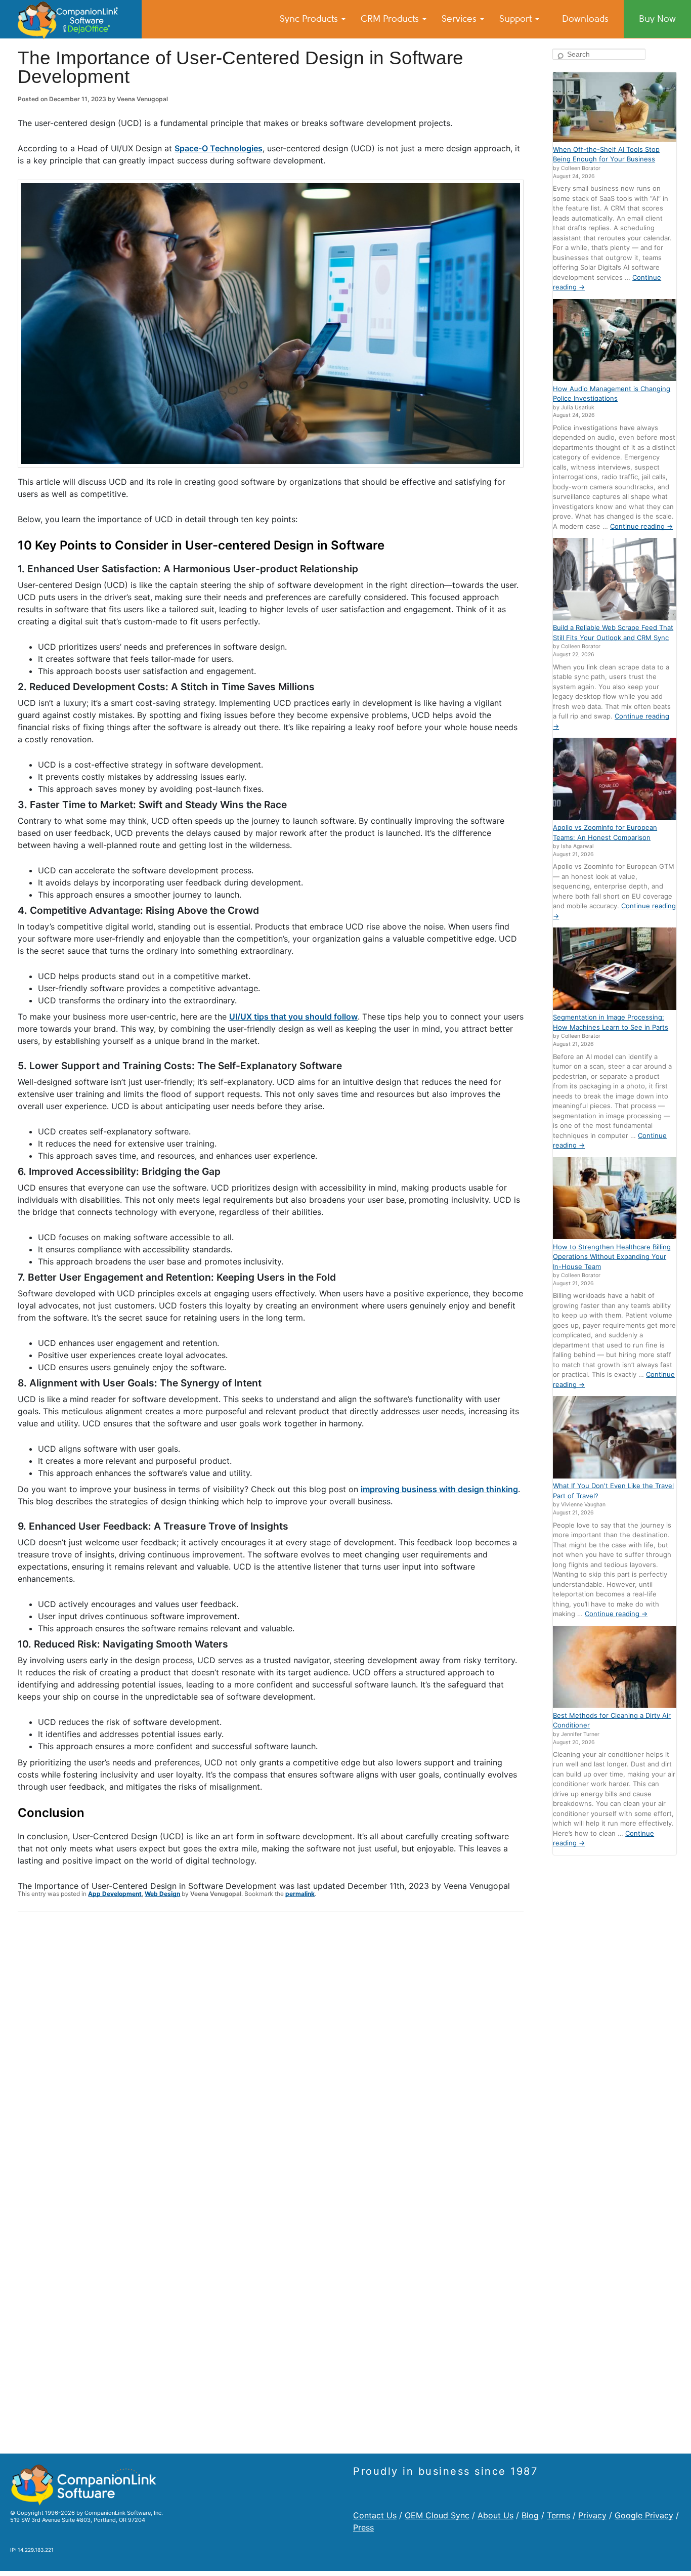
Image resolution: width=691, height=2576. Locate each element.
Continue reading (641, 526)
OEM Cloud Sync (437, 2515)
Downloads (585, 19)
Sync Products (310, 19)
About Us (495, 2515)
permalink (300, 1894)
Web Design (162, 1894)
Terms (558, 2515)
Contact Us (375, 2515)
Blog (530, 2515)
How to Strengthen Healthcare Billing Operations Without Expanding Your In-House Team (612, 1257)
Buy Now (657, 19)
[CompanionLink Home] (71, 19)
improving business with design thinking (439, 1489)
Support (517, 19)
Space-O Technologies (219, 148)
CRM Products (391, 19)
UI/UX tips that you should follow (293, 1017)
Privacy (592, 2515)
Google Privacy (644, 2515)
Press (363, 2527)
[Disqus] (271, 2052)
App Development (115, 1894)
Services (460, 19)
